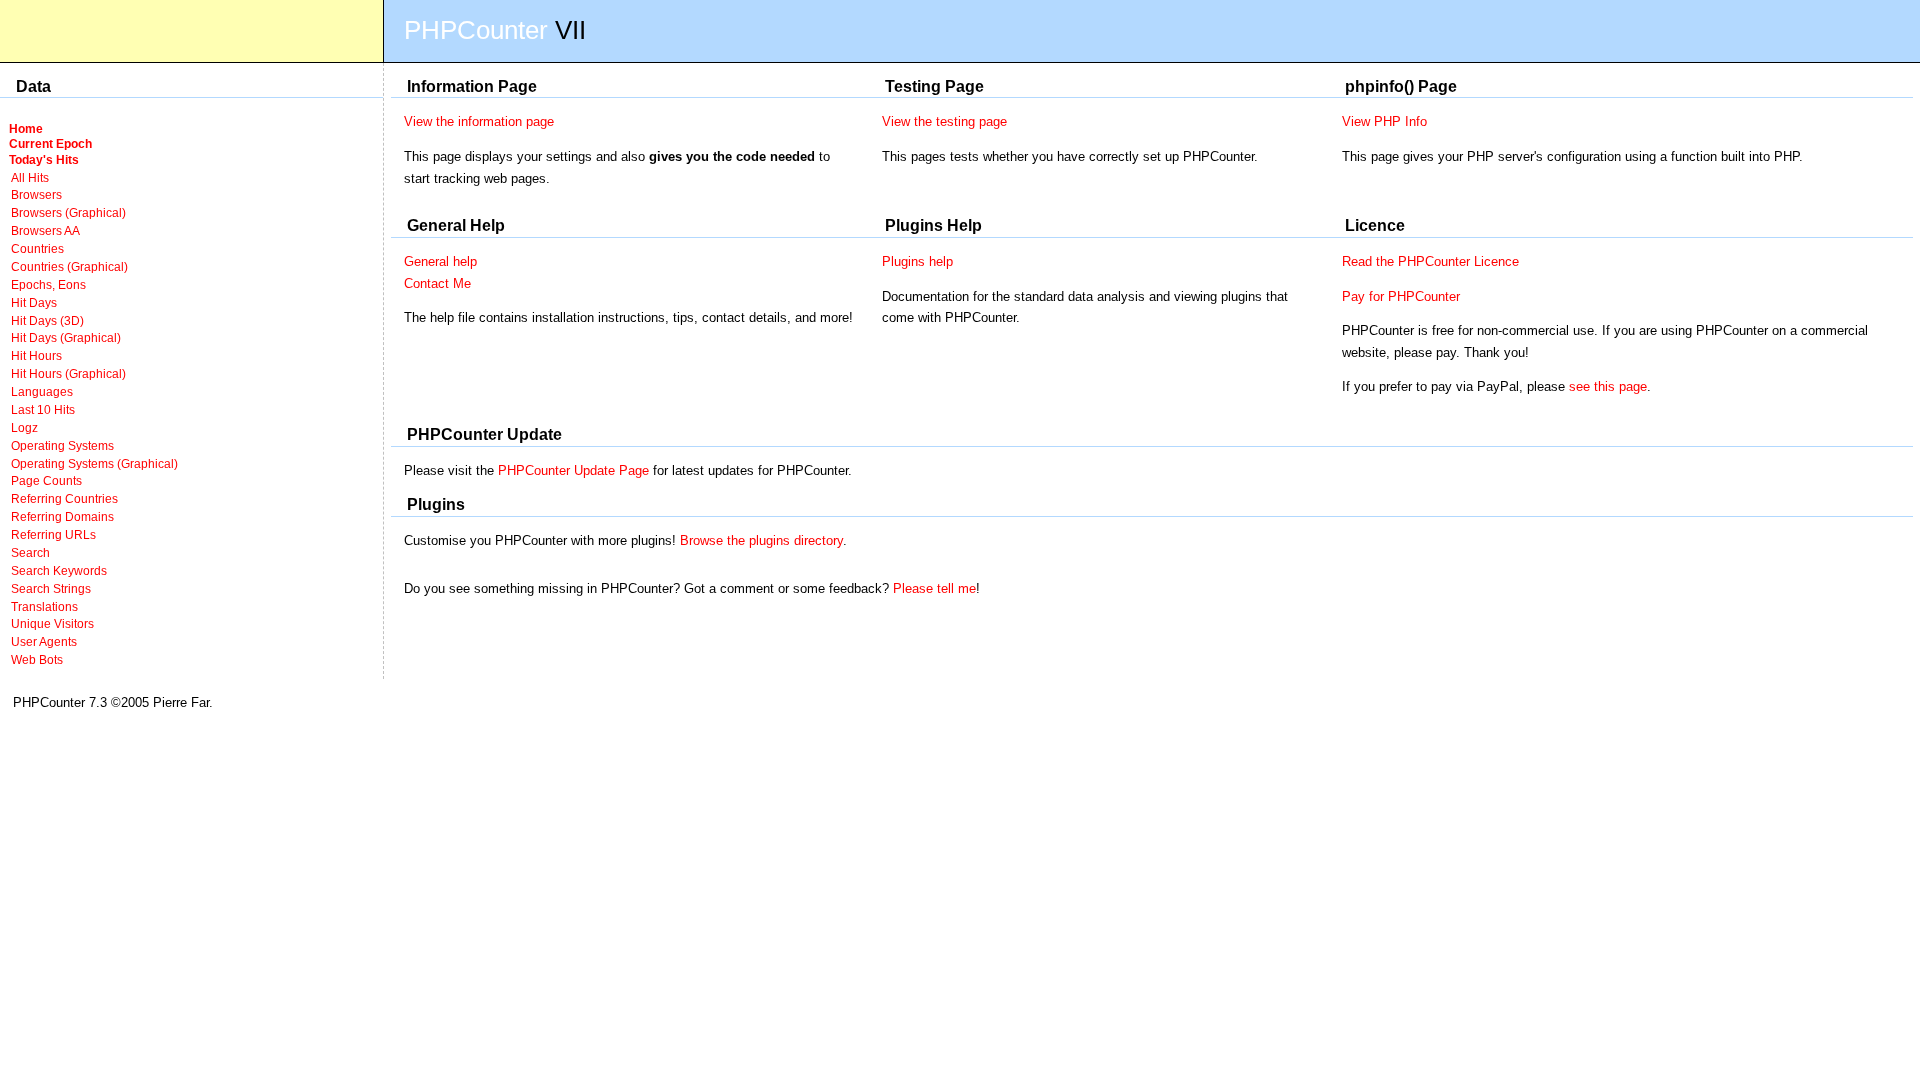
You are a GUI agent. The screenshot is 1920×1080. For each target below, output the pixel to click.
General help (440, 261)
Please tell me (934, 588)
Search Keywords (59, 570)
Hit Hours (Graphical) (68, 373)
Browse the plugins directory (761, 540)
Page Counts (46, 480)
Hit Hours (36, 355)
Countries (37, 248)
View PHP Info (1384, 121)
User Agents (44, 641)
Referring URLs (53, 534)
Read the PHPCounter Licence (1430, 261)
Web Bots (37, 659)
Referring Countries (64, 498)
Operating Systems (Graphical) (94, 463)
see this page (1608, 386)
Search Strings (51, 588)
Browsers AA (45, 230)
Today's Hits (44, 159)
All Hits (30, 177)
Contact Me (437, 283)
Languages (42, 391)
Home (26, 128)
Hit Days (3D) (47, 320)
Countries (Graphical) (69, 266)
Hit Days (34, 302)
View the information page (479, 121)
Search (30, 552)
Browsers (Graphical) (68, 212)
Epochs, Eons (48, 284)
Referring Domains (62, 516)
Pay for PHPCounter (1401, 296)
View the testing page (944, 121)
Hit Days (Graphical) (66, 337)
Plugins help (917, 261)
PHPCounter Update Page (573, 470)
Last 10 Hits (43, 409)
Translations (44, 606)
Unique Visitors (52, 623)
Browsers (36, 194)
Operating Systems (62, 445)
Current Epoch (50, 143)
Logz (24, 427)
